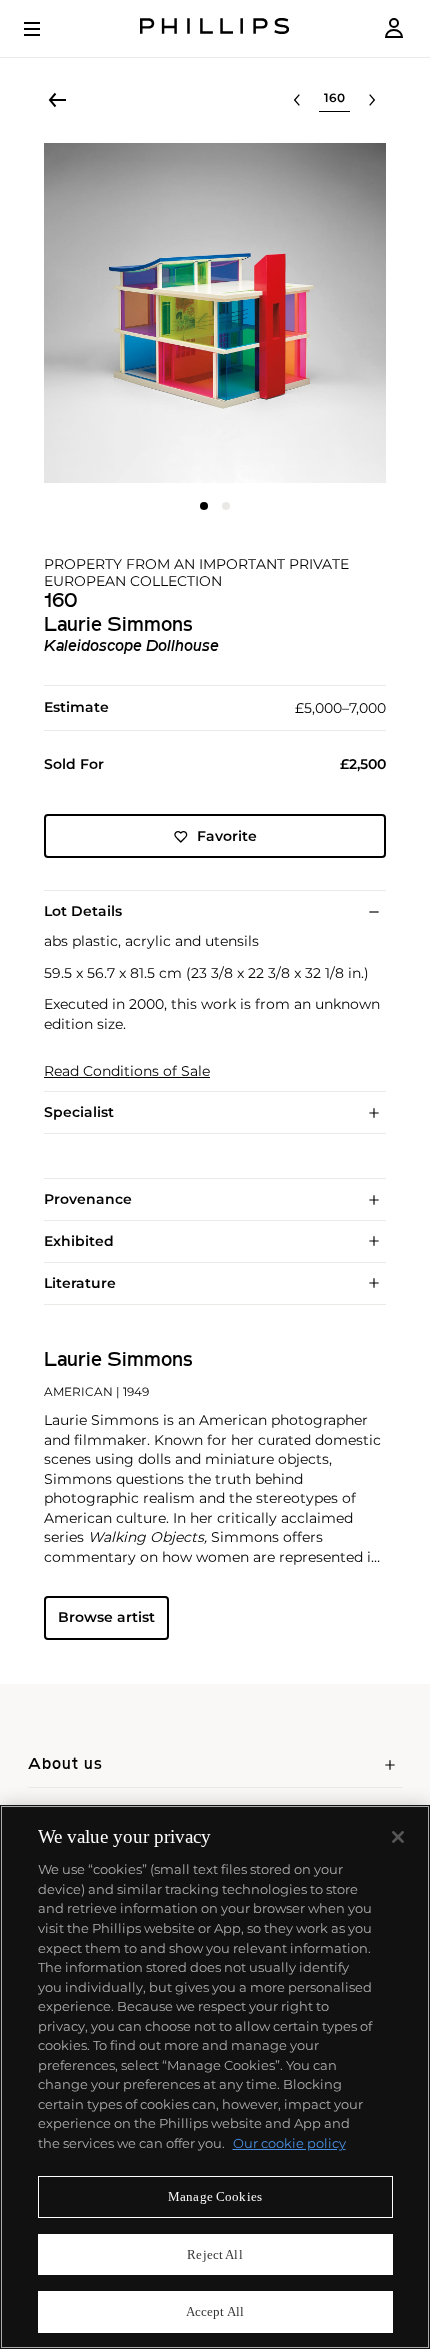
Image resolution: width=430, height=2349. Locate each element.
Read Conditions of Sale (127, 1071)
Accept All (215, 2311)
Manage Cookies (215, 2196)
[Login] (394, 28)
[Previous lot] (297, 100)
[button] (215, 313)
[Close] (398, 1837)
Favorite (227, 836)
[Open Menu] (46, 29)
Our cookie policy (289, 2143)
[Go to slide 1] (204, 506)
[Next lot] (372, 100)
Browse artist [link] (106, 1617)
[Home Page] (215, 28)
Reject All (214, 2254)
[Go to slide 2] (226, 506)
